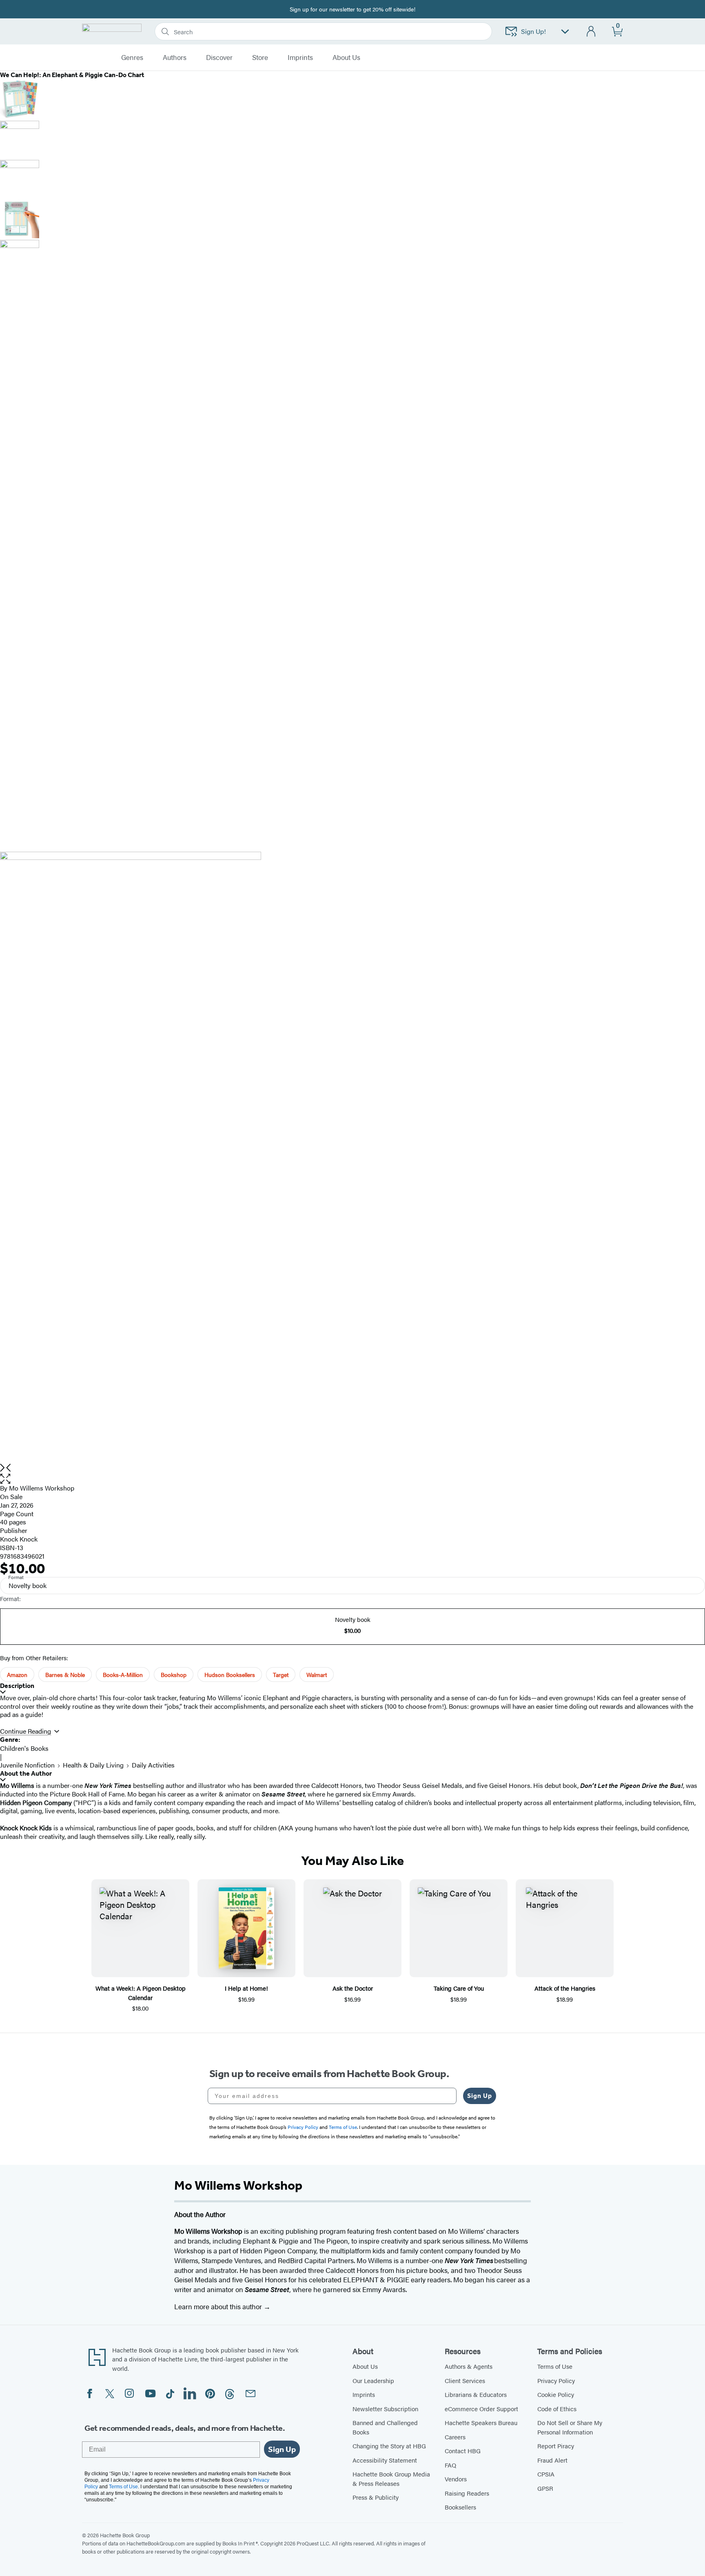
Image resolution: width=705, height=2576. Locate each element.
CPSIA (546, 2474)
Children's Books (24, 1748)
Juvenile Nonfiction (27, 1765)
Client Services (465, 2380)
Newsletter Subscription (385, 2409)
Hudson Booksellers (230, 1675)
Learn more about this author (219, 2306)
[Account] (591, 32)
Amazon (17, 1675)
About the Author (26, 1773)
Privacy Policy (556, 2380)
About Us (365, 2366)
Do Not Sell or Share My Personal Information (570, 2427)
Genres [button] (132, 58)
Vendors (456, 2479)
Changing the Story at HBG (389, 2446)
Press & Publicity (376, 2497)
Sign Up (480, 2096)
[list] (352, 1158)
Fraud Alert (552, 2460)
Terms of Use (555, 2366)
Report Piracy (556, 2446)
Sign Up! (533, 31)
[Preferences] (565, 32)
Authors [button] (175, 58)
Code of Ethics (557, 2409)
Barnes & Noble (65, 1675)
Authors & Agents (469, 2366)
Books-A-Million (123, 1675)
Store (260, 58)
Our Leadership (373, 2380)
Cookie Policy (556, 2394)
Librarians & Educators (476, 2394)
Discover (219, 58)
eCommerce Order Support (481, 2409)
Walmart (317, 1675)
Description (17, 1686)
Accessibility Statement (385, 2460)
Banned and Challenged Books (385, 2427)
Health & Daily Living (93, 1765)
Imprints (300, 58)
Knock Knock (19, 1539)
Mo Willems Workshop (42, 1488)
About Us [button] (346, 58)
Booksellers (460, 2507)
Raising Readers (467, 2493)
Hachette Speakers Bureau (481, 2422)
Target (281, 1675)
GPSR (545, 2488)
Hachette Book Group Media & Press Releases (391, 2479)
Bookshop (174, 1675)
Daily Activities (153, 1765)
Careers (455, 2437)
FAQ (450, 2465)
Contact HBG (463, 2451)
